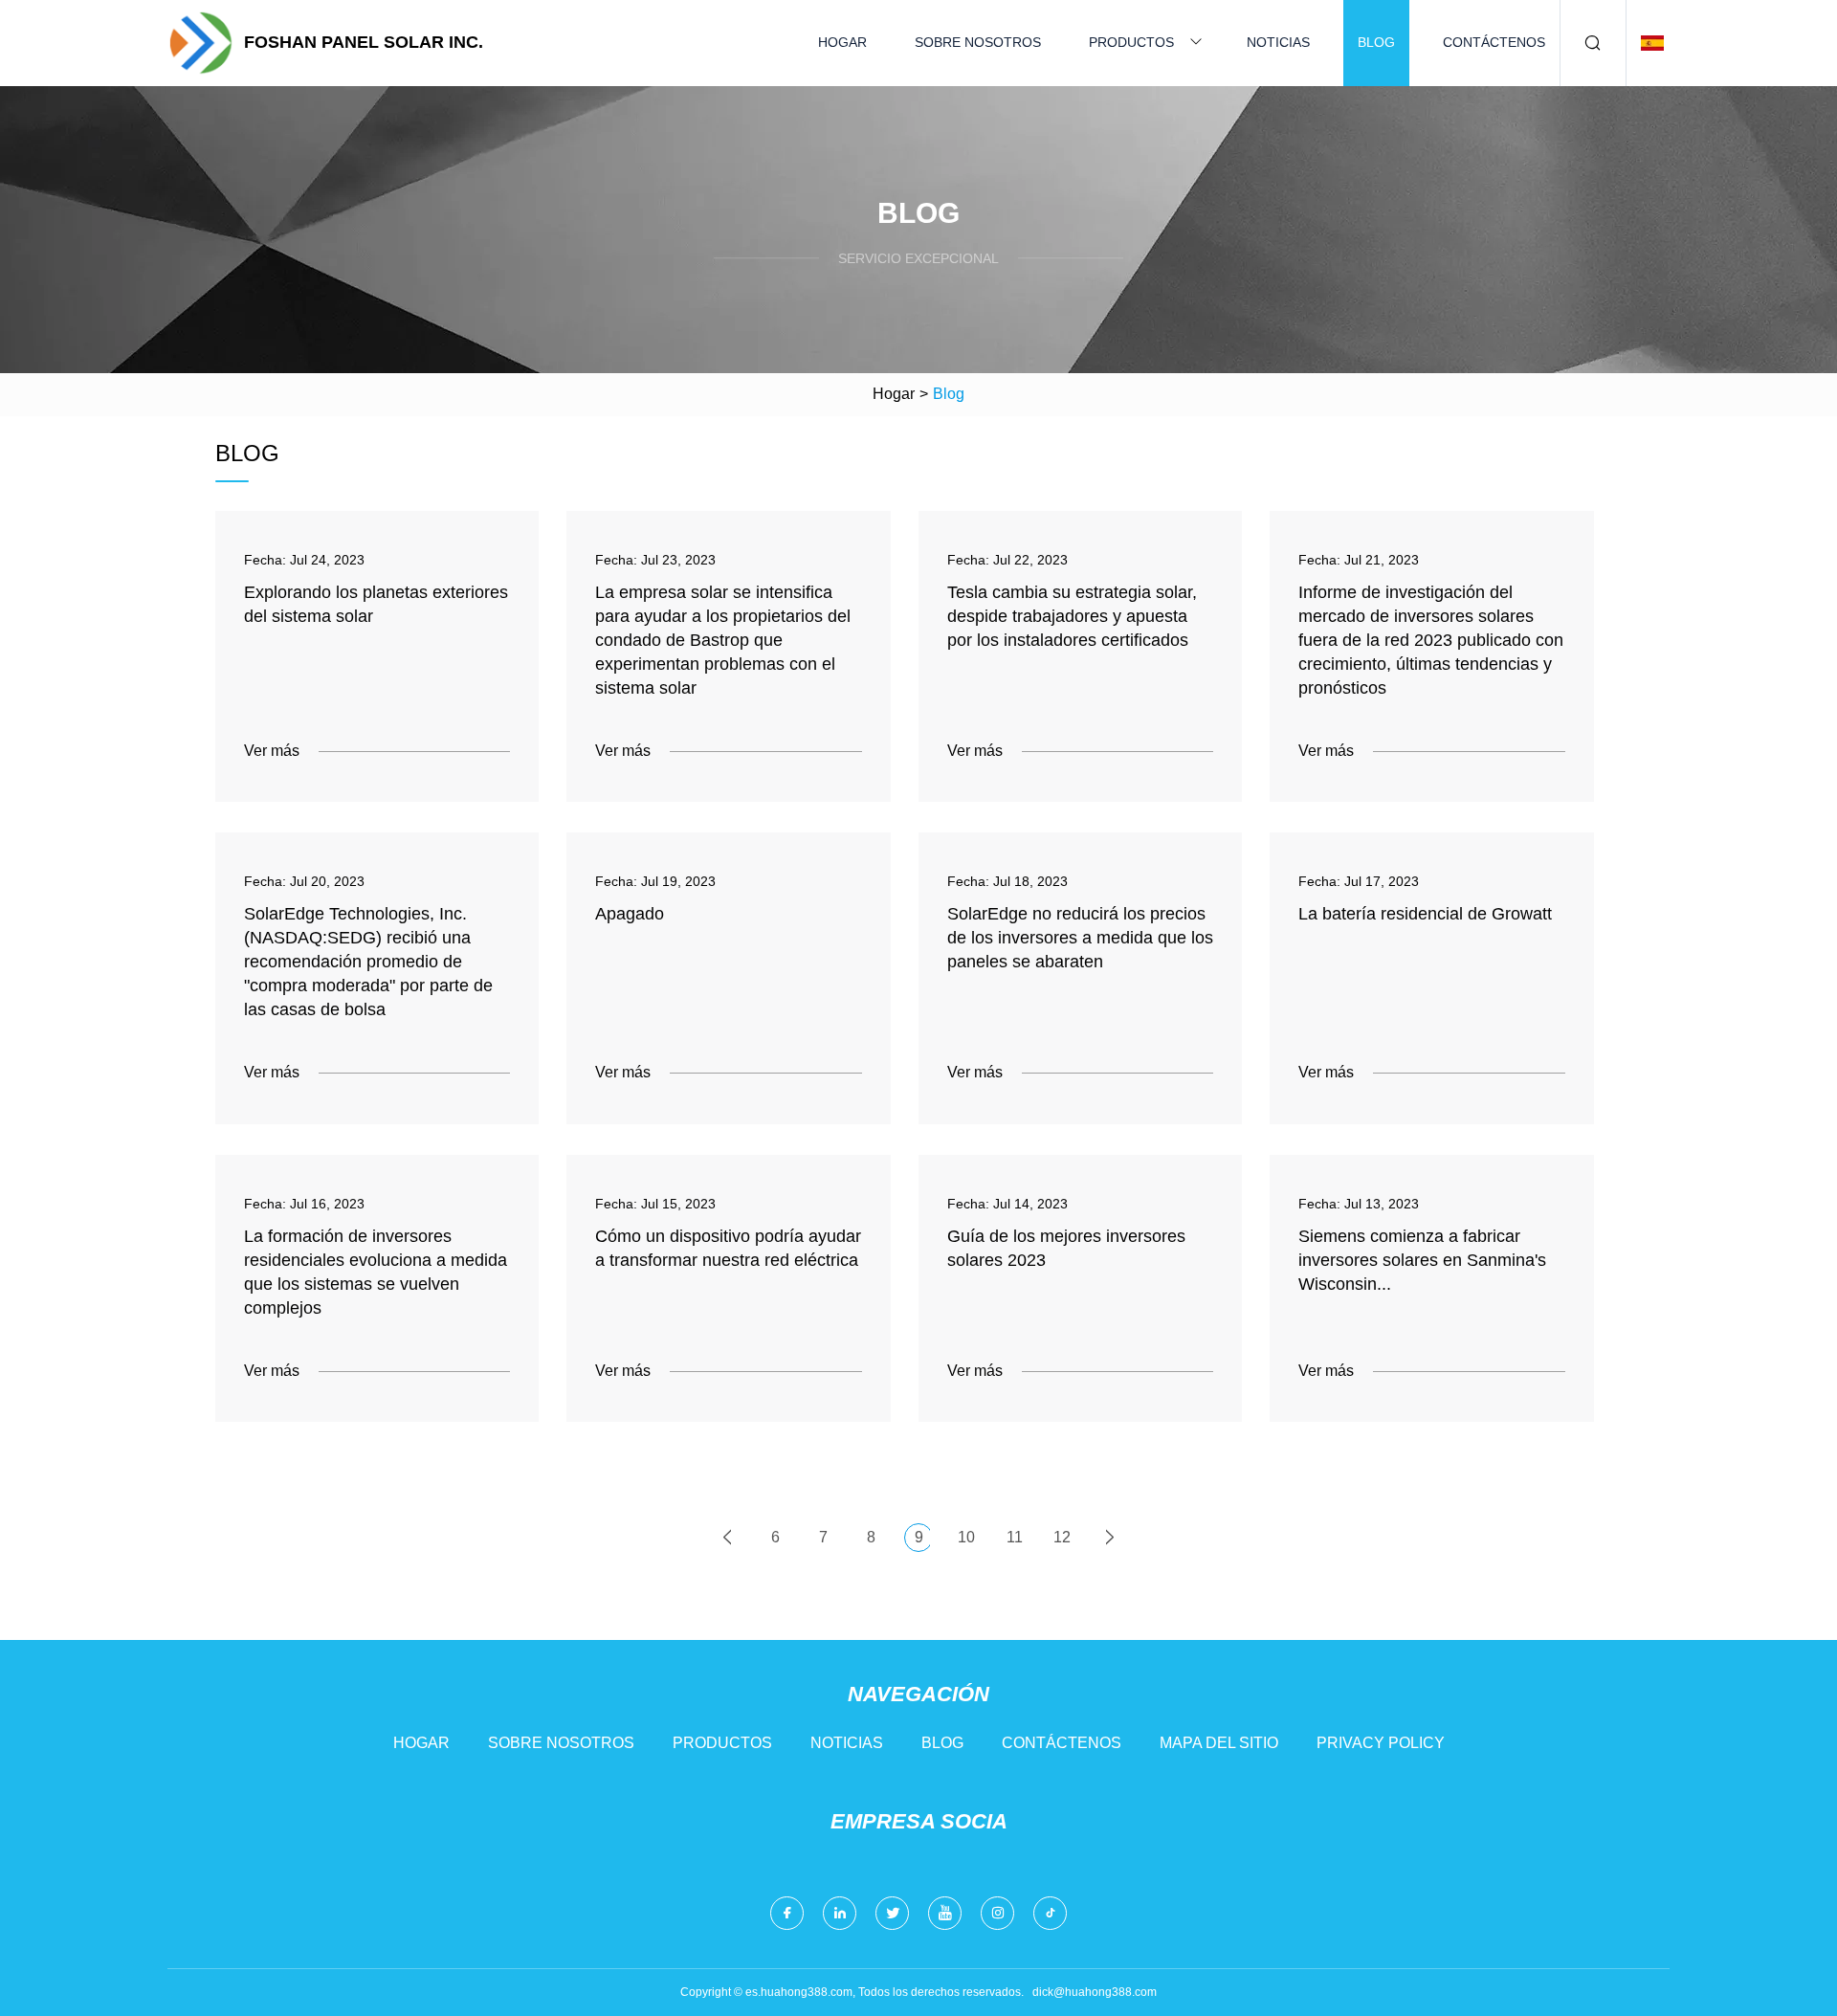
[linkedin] (840, 1913)
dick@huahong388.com (1095, 1992)
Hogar (842, 42)
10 (966, 1537)
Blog (1376, 42)
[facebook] (787, 1913)
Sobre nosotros (978, 42)
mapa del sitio (1219, 1743)
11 (1015, 1537)
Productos (1131, 42)
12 (1062, 1537)
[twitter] (892, 1913)
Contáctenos (1494, 42)
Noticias (1278, 42)
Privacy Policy (1381, 1743)
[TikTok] (1050, 1913)
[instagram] (997, 1913)
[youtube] (945, 1913)
